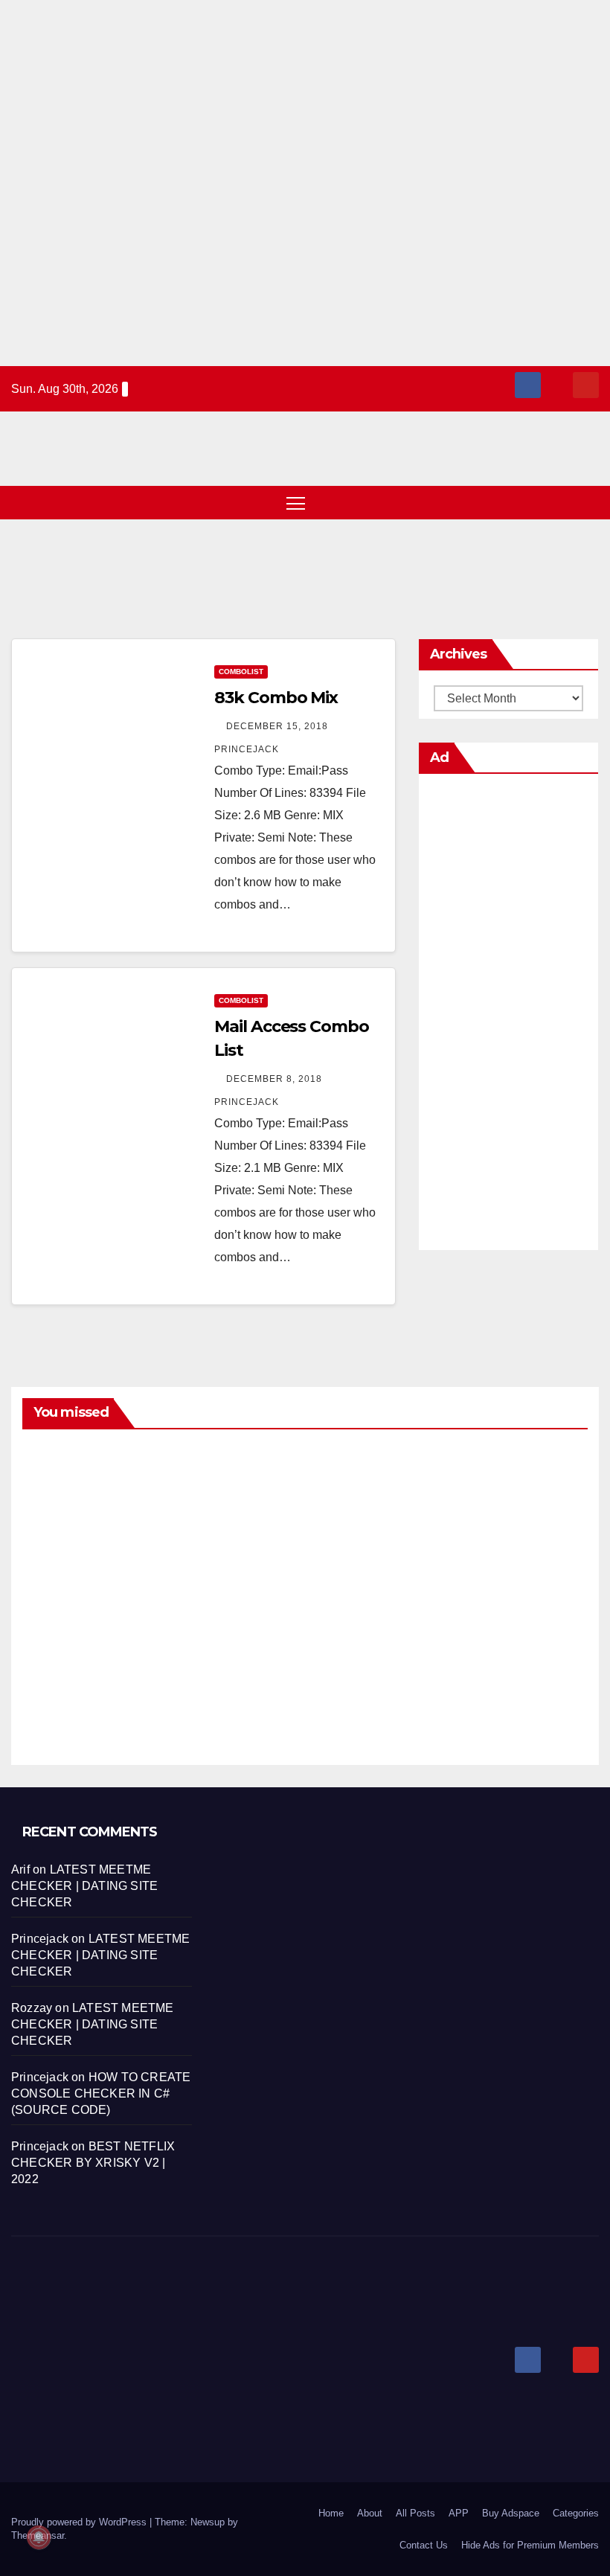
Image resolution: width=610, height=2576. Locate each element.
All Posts (415, 2513)
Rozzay (32, 2008)
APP (459, 2513)
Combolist (241, 672)
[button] (562, 503)
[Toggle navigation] (296, 503)
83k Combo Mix (276, 698)
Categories (576, 2513)
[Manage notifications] (39, 2537)
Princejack (57, 1556)
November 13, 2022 (57, 1499)
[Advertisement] (305, 183)
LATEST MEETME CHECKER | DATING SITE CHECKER (84, 1886)
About (370, 2513)
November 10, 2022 (351, 1499)
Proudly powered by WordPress (80, 2522)
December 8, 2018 (276, 1079)
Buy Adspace (511, 2513)
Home (331, 2513)
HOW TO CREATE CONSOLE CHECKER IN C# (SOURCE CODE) (101, 2093)
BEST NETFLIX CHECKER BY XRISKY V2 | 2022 (93, 2163)
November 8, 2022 (57, 1662)
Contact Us (424, 2545)
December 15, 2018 (279, 726)
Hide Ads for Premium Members (530, 2545)
